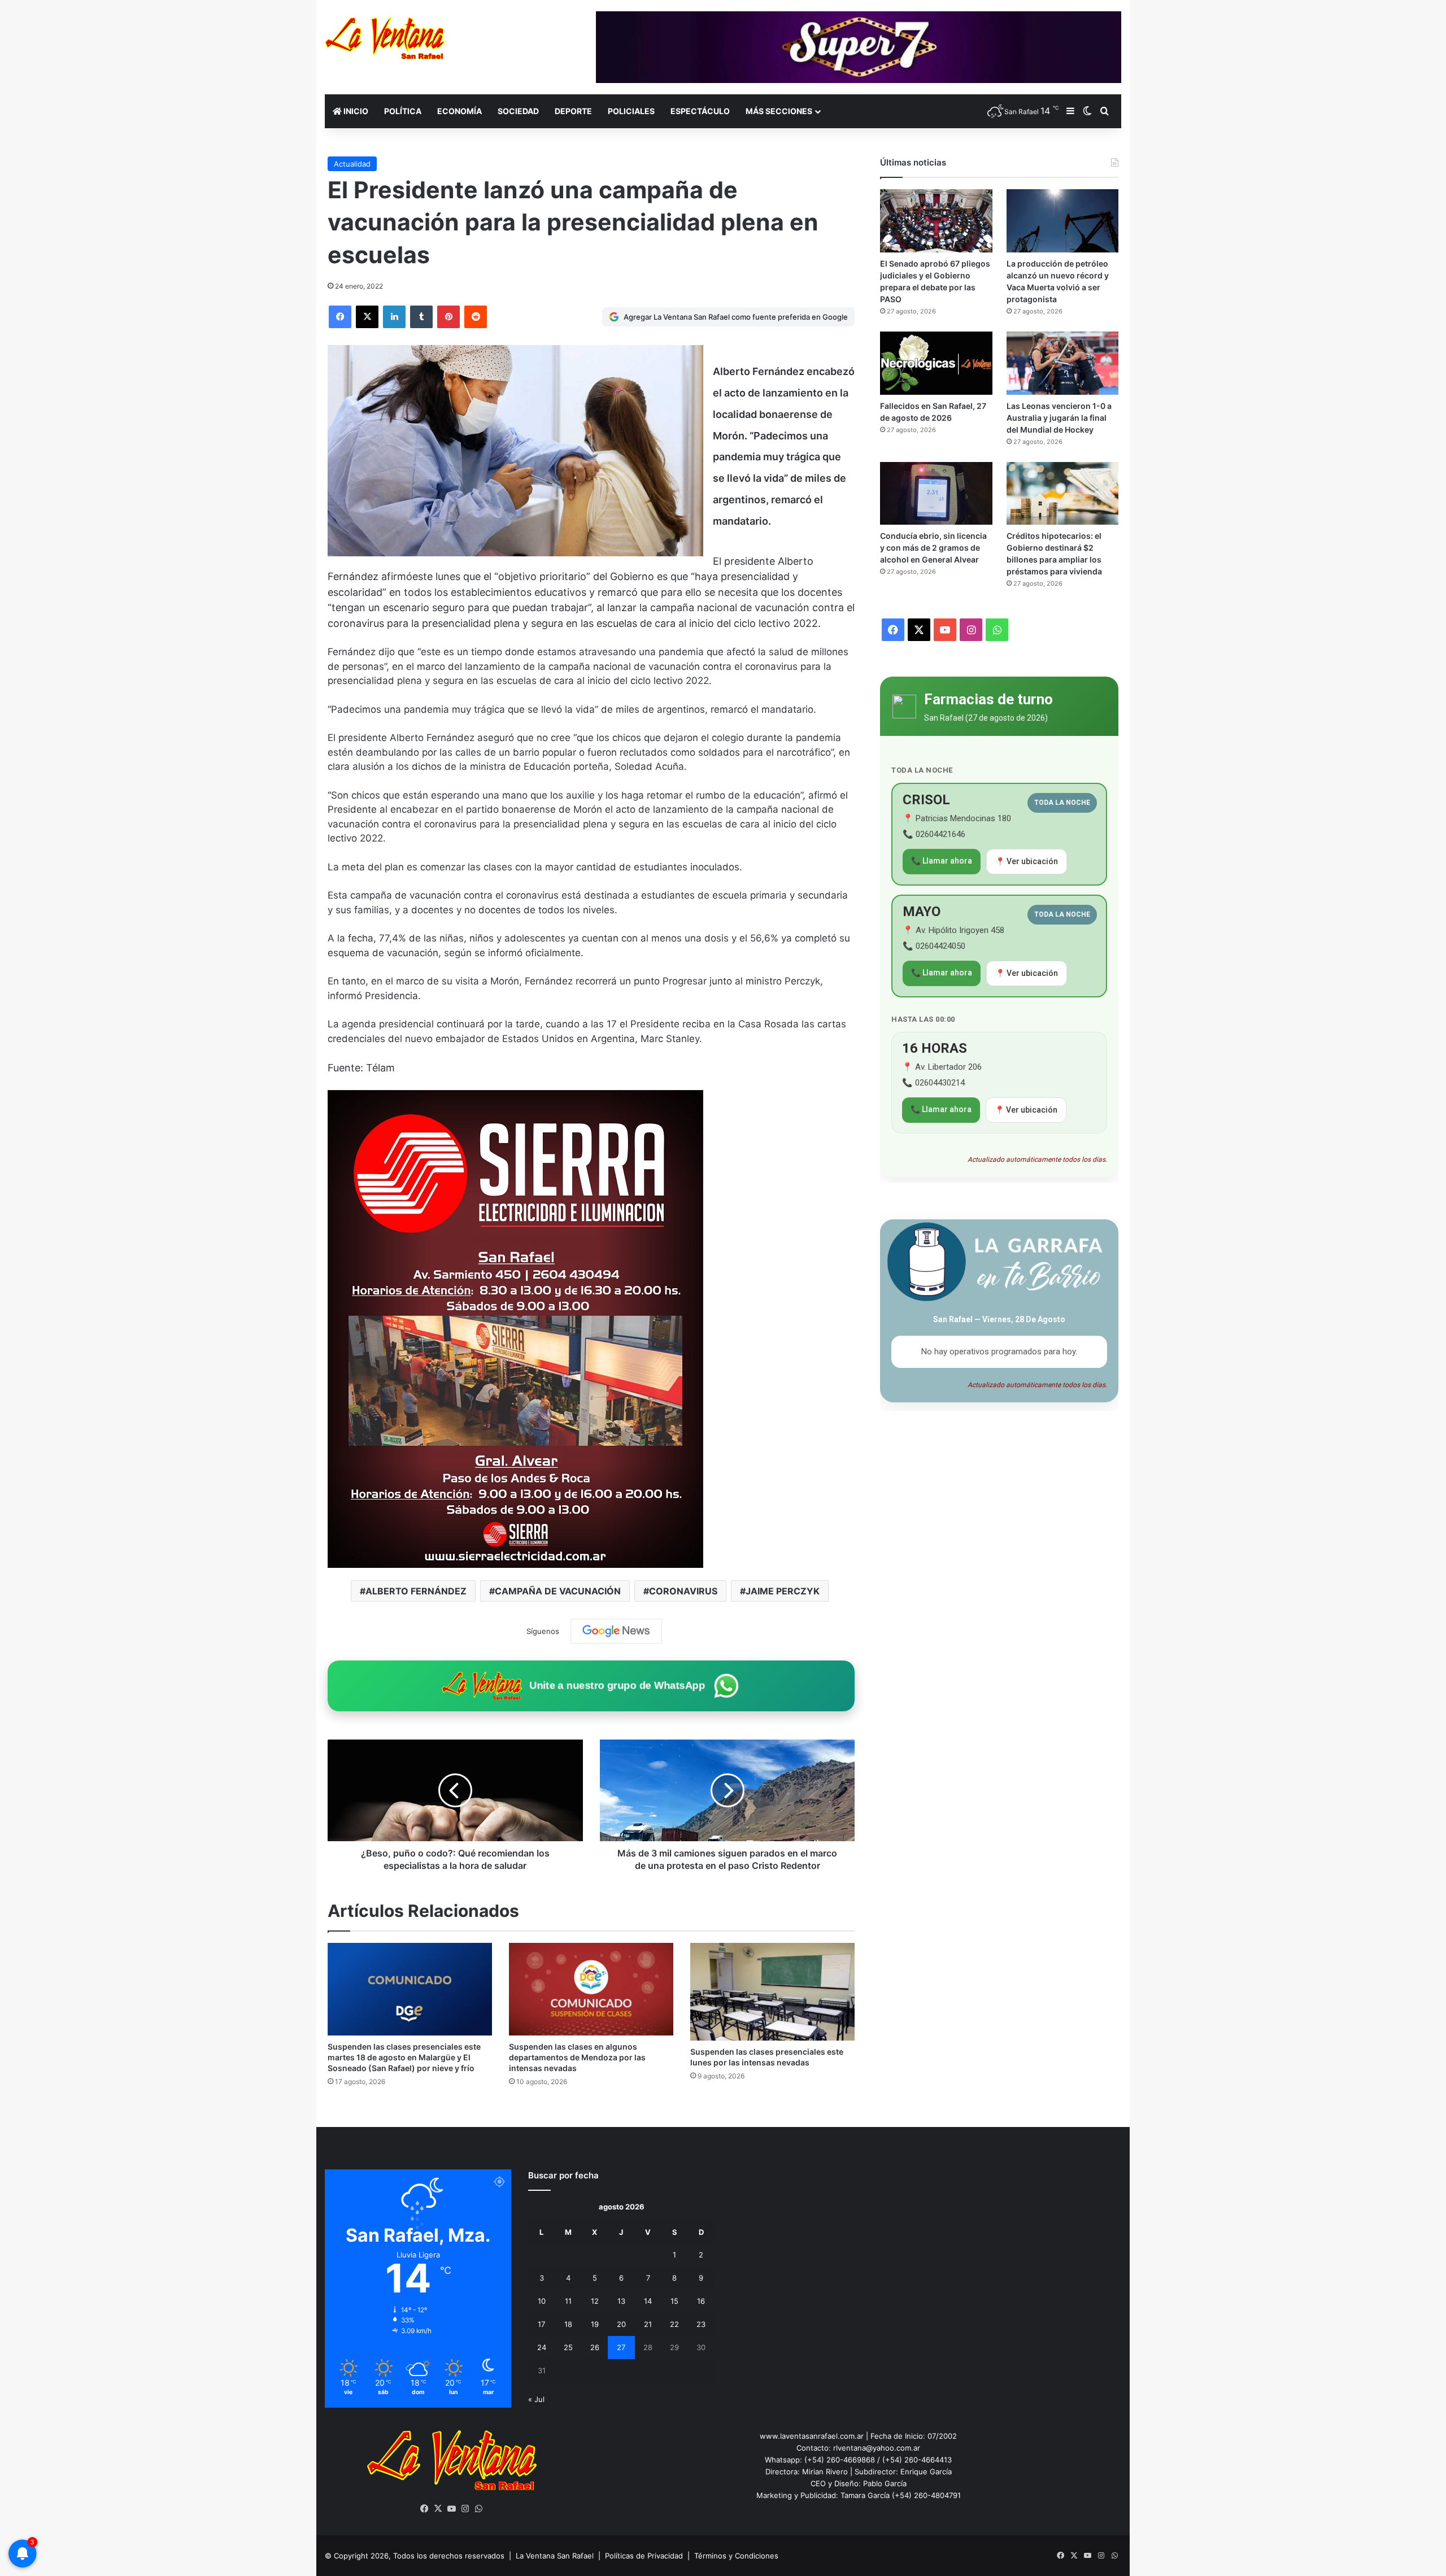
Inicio (355, 111)
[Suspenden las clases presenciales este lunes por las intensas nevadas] (772, 1992)
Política (403, 111)
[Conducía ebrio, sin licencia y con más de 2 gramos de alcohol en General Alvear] (936, 494)
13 (621, 2301)
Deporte (573, 111)
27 (621, 2347)
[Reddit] (476, 317)
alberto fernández (416, 1591)
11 (568, 2301)
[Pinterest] (448, 317)
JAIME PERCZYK (783, 1591)
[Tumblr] (421, 317)
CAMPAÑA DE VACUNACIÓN (558, 1591)
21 (648, 2324)
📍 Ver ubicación (1027, 861)
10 (542, 2301)
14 (648, 2301)
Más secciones (779, 111)
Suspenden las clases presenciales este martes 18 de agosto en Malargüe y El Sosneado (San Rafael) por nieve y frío (404, 2057)
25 (568, 2347)
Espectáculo (700, 111)
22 (674, 2324)
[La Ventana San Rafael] (385, 38)
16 (701, 2301)
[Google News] (616, 1631)
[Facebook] (340, 317)
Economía (460, 111)
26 (595, 2347)
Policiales (631, 111)
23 (701, 2324)
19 (595, 2324)
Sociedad (518, 111)
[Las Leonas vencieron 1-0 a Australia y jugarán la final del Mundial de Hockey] (1062, 363)
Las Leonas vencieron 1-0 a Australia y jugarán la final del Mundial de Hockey (1059, 418)
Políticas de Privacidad (644, 2556)
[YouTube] (452, 2509)
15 (674, 2301)
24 (542, 2347)
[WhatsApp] (479, 2509)
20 (621, 2324)
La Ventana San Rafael (555, 2556)
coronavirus (683, 1591)
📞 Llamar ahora (942, 861)
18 (568, 2324)
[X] (367, 317)
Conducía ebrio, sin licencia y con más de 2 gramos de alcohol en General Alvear (933, 548)
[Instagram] (465, 2509)
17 (541, 2324)
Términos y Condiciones (736, 2556)
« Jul (536, 2399)
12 (595, 2301)
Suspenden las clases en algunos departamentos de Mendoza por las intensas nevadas (577, 2057)
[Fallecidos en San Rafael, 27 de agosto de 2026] (936, 363)
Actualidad (352, 164)
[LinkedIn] (394, 317)
